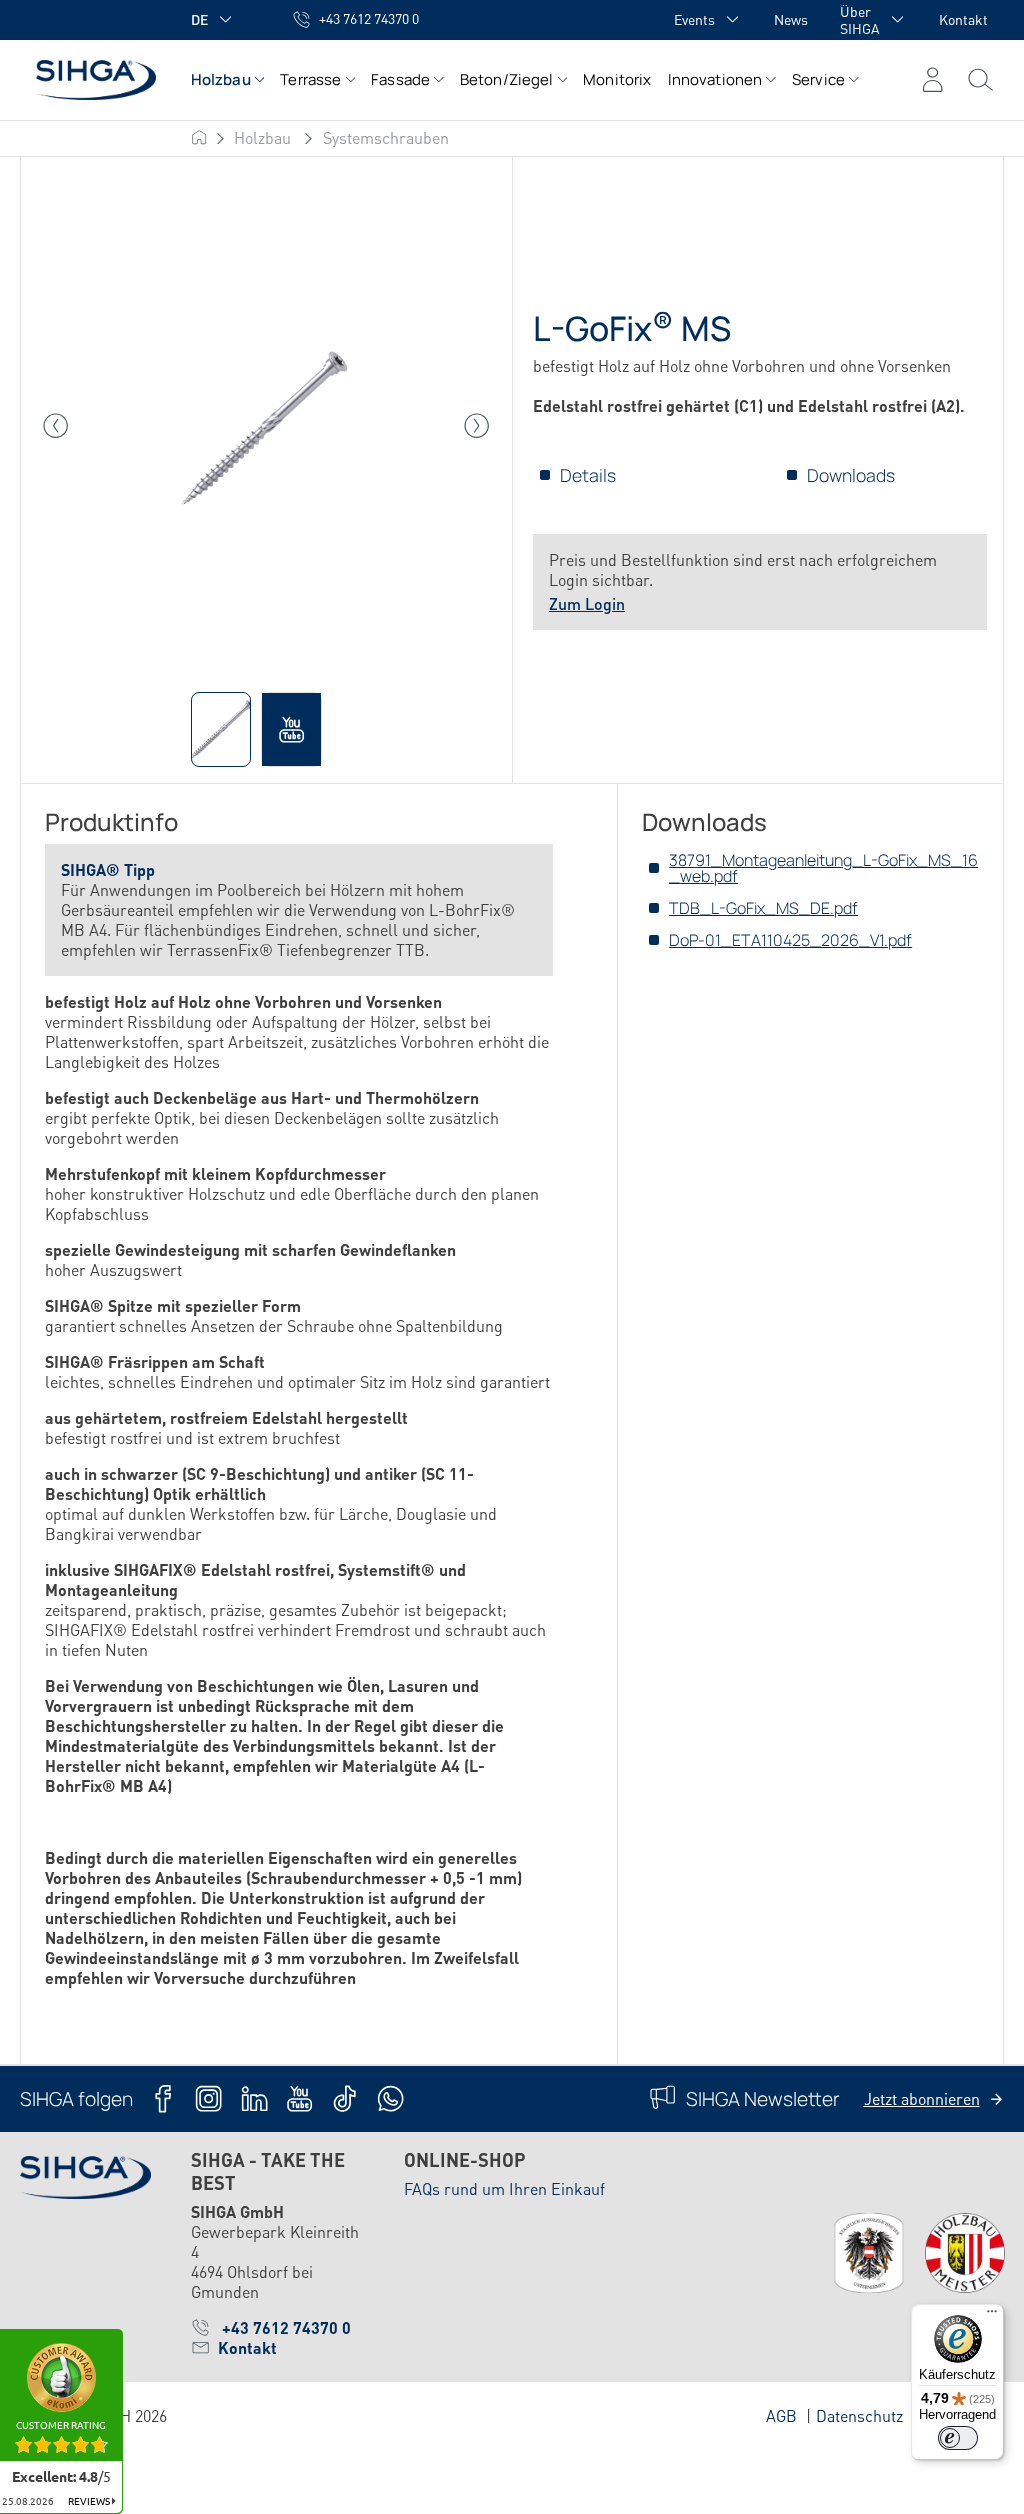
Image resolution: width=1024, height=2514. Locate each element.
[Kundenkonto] (932, 80)
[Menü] (980, 80)
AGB (781, 2415)
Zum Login (587, 603)
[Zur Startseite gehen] (85, 79)
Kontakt (963, 19)
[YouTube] (299, 2098)
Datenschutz (859, 2415)
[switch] (958, 2438)
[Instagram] (208, 2098)
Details (588, 475)
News (791, 19)
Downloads (851, 475)
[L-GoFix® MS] (266, 425)
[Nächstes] (477, 426)
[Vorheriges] (56, 426)
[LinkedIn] (254, 2098)
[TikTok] (344, 2098)
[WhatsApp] (390, 2098)
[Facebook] (163, 2098)
